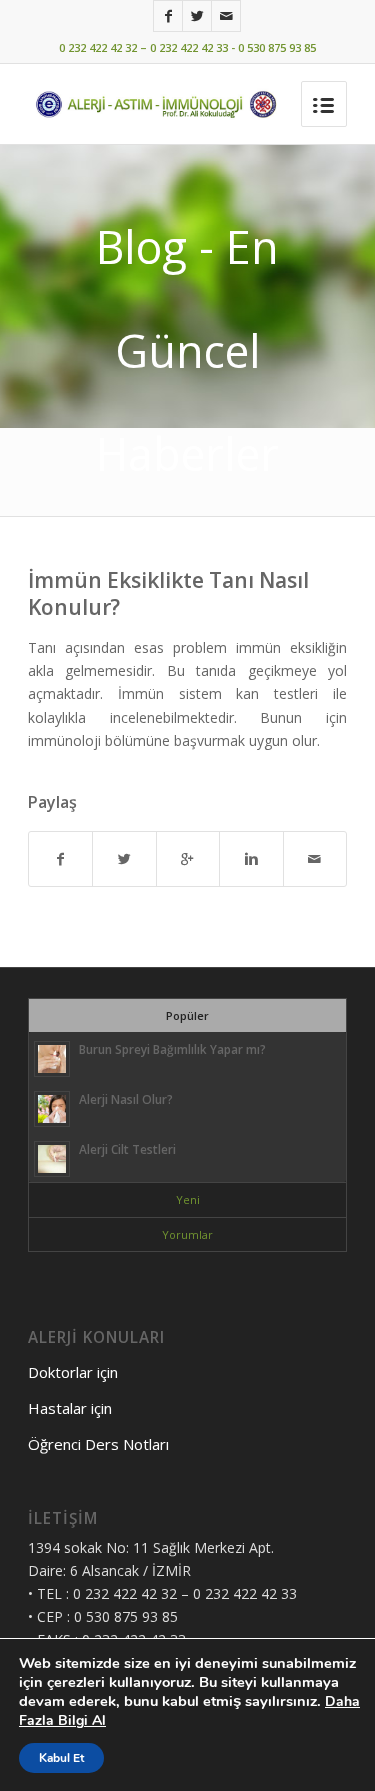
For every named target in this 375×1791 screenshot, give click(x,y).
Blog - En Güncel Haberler (187, 350)
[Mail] (226, 16)
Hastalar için (70, 1408)
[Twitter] (197, 16)
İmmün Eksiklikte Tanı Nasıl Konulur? (168, 593)
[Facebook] (168, 16)
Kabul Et (61, 1758)
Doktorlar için (73, 1372)
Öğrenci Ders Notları (98, 1444)
